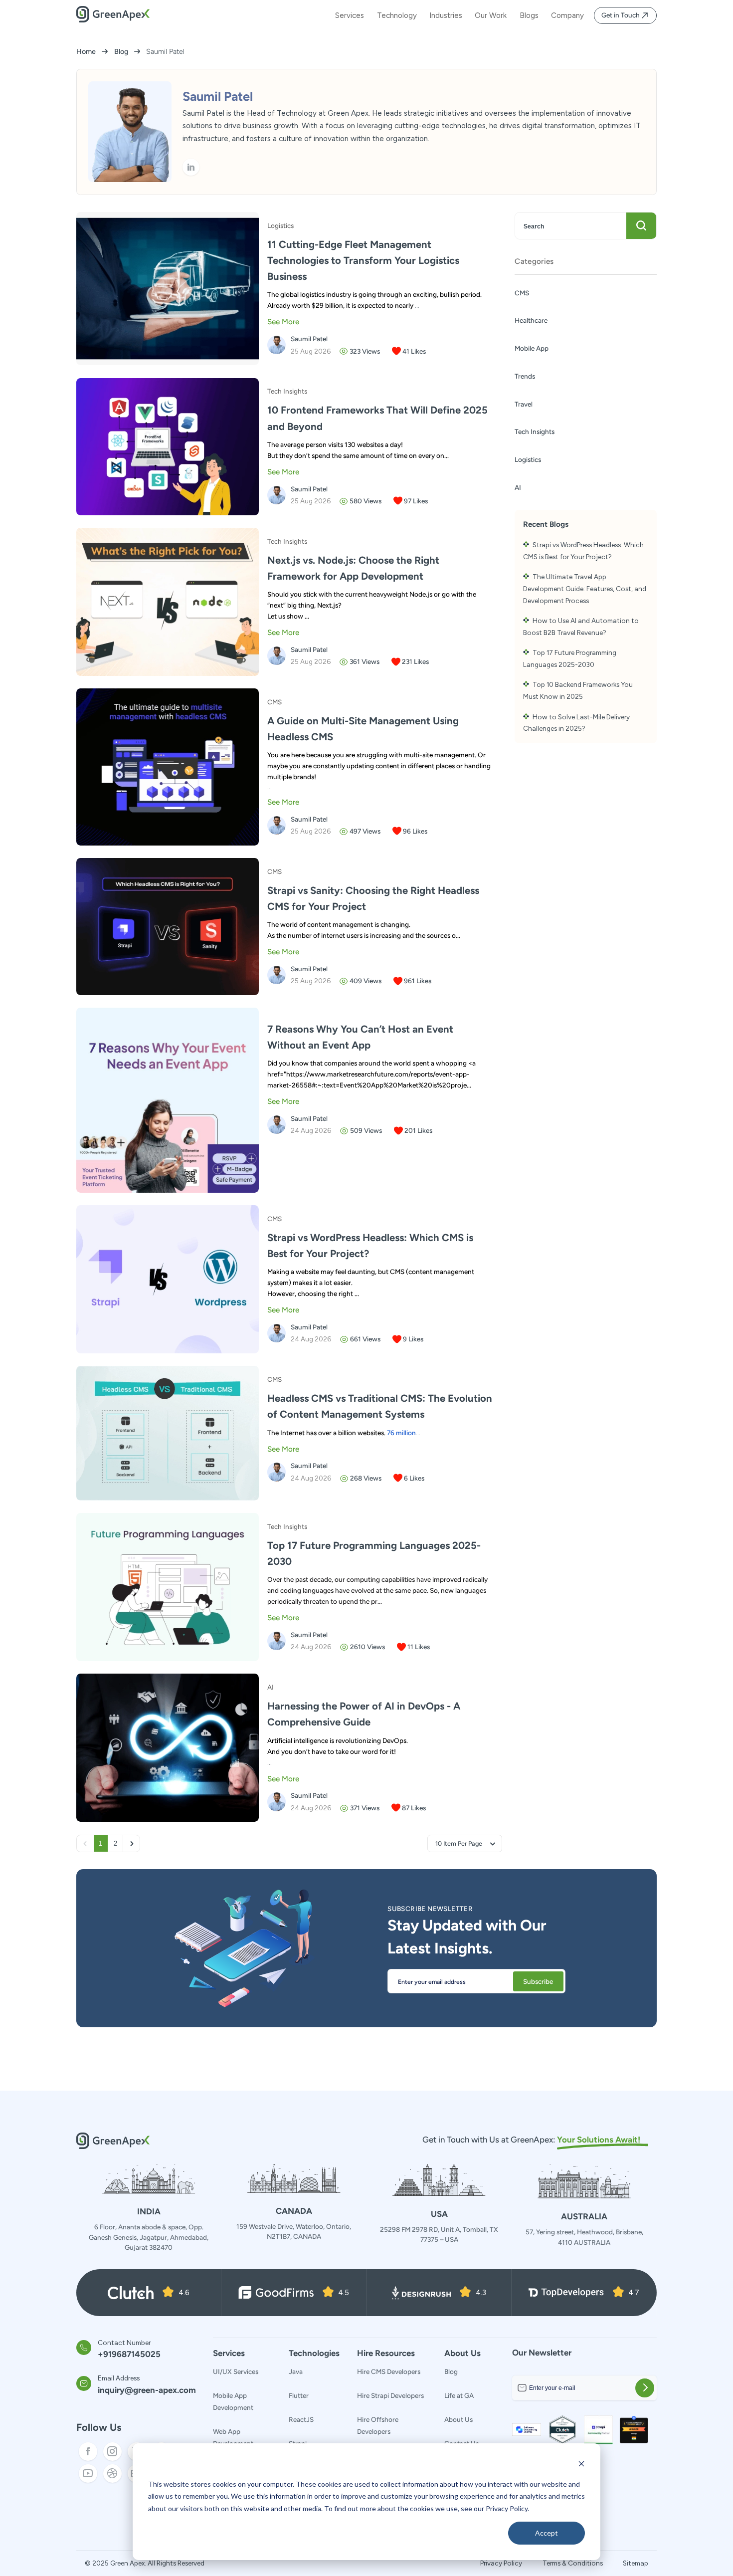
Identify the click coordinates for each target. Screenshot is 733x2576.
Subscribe (538, 1981)
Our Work (491, 15)
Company (567, 15)
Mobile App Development (233, 2401)
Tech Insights (535, 431)
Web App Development (233, 2437)
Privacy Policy (501, 2563)
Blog (121, 51)
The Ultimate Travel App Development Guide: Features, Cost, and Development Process (585, 588)
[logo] (113, 20)
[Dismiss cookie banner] (581, 2465)
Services (350, 15)
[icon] (191, 167)
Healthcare (531, 320)
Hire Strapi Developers (390, 2395)
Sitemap (636, 2563)
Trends (525, 376)
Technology (397, 15)
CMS (522, 293)
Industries (446, 15)
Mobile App (532, 348)
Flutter (299, 2395)
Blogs (529, 15)
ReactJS (301, 2419)
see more (283, 322)
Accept (547, 2533)
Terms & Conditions (573, 2563)
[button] (465, 1843)
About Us (458, 2419)
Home (86, 51)
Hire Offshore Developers (378, 2425)
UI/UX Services (236, 2371)
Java (296, 2371)
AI (518, 487)
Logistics (528, 459)
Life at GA (459, 2395)
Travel (524, 404)
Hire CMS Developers (389, 2371)
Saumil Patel (309, 339)
